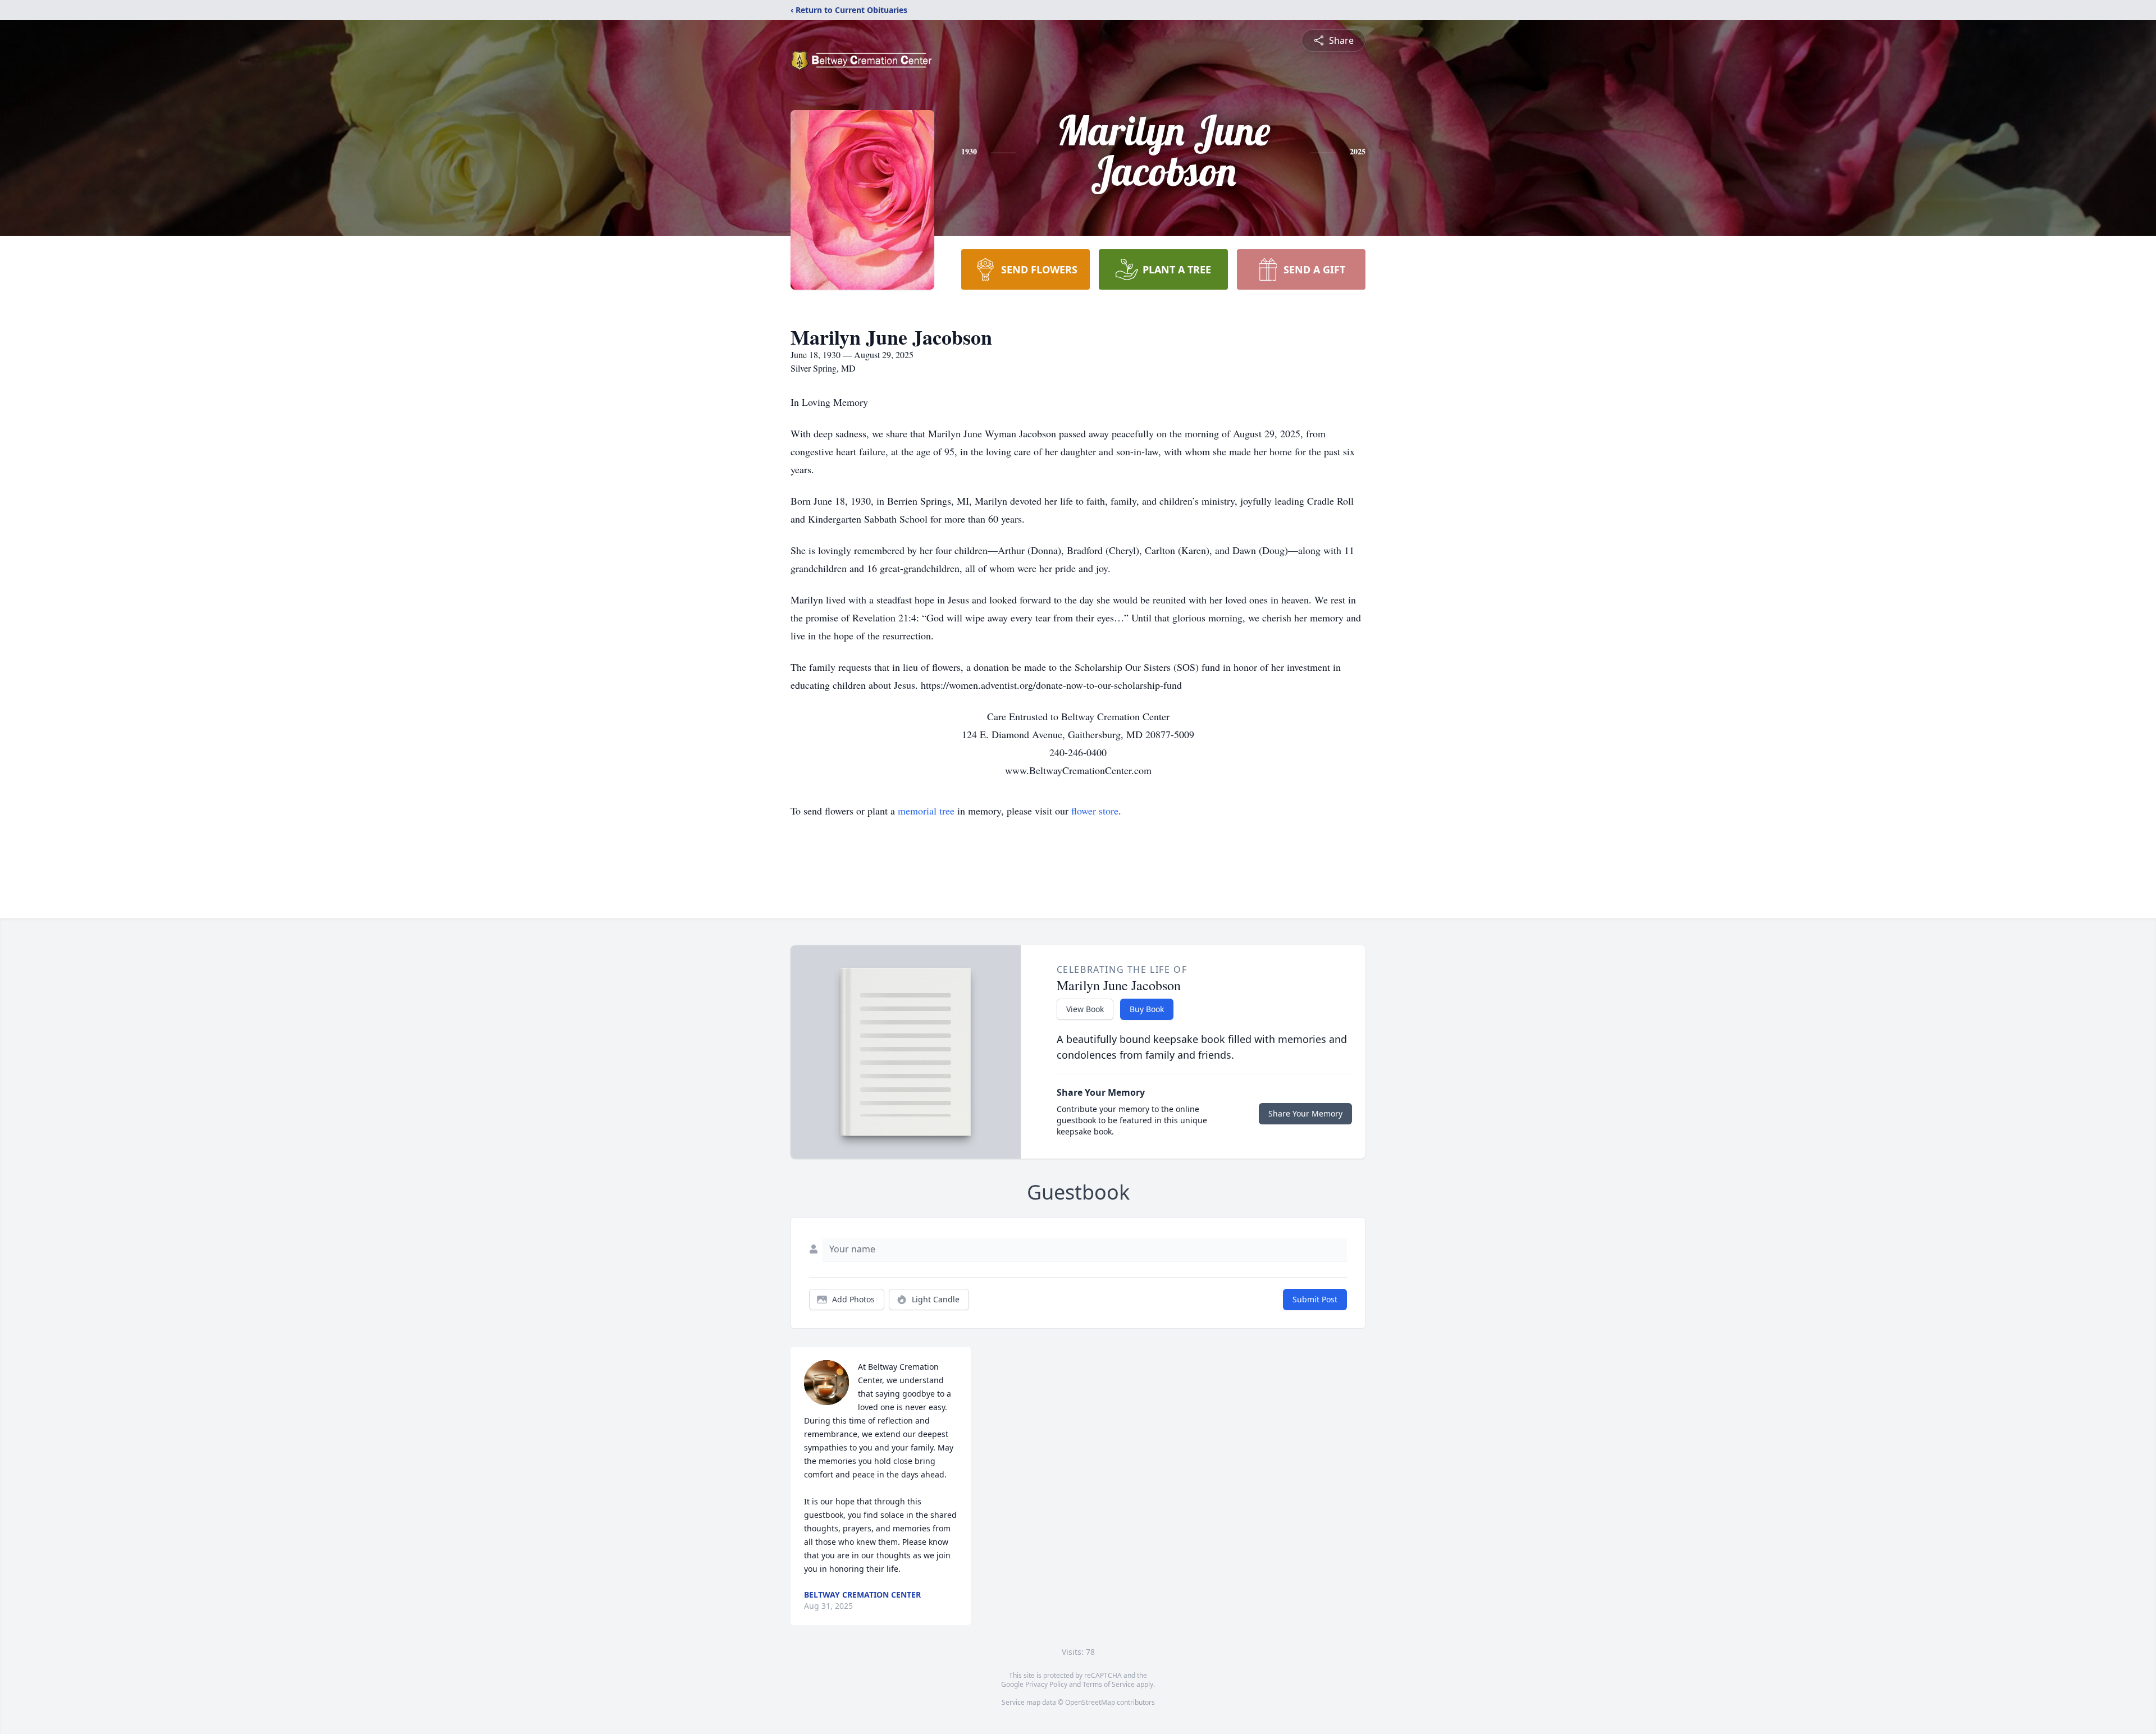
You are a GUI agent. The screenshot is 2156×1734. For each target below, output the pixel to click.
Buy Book (1147, 1009)
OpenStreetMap (1090, 1702)
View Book (1085, 1009)
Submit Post (1315, 1299)
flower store (1095, 811)
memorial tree (926, 811)
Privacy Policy (1046, 1684)
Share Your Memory (1305, 1113)
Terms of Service (1109, 1684)
